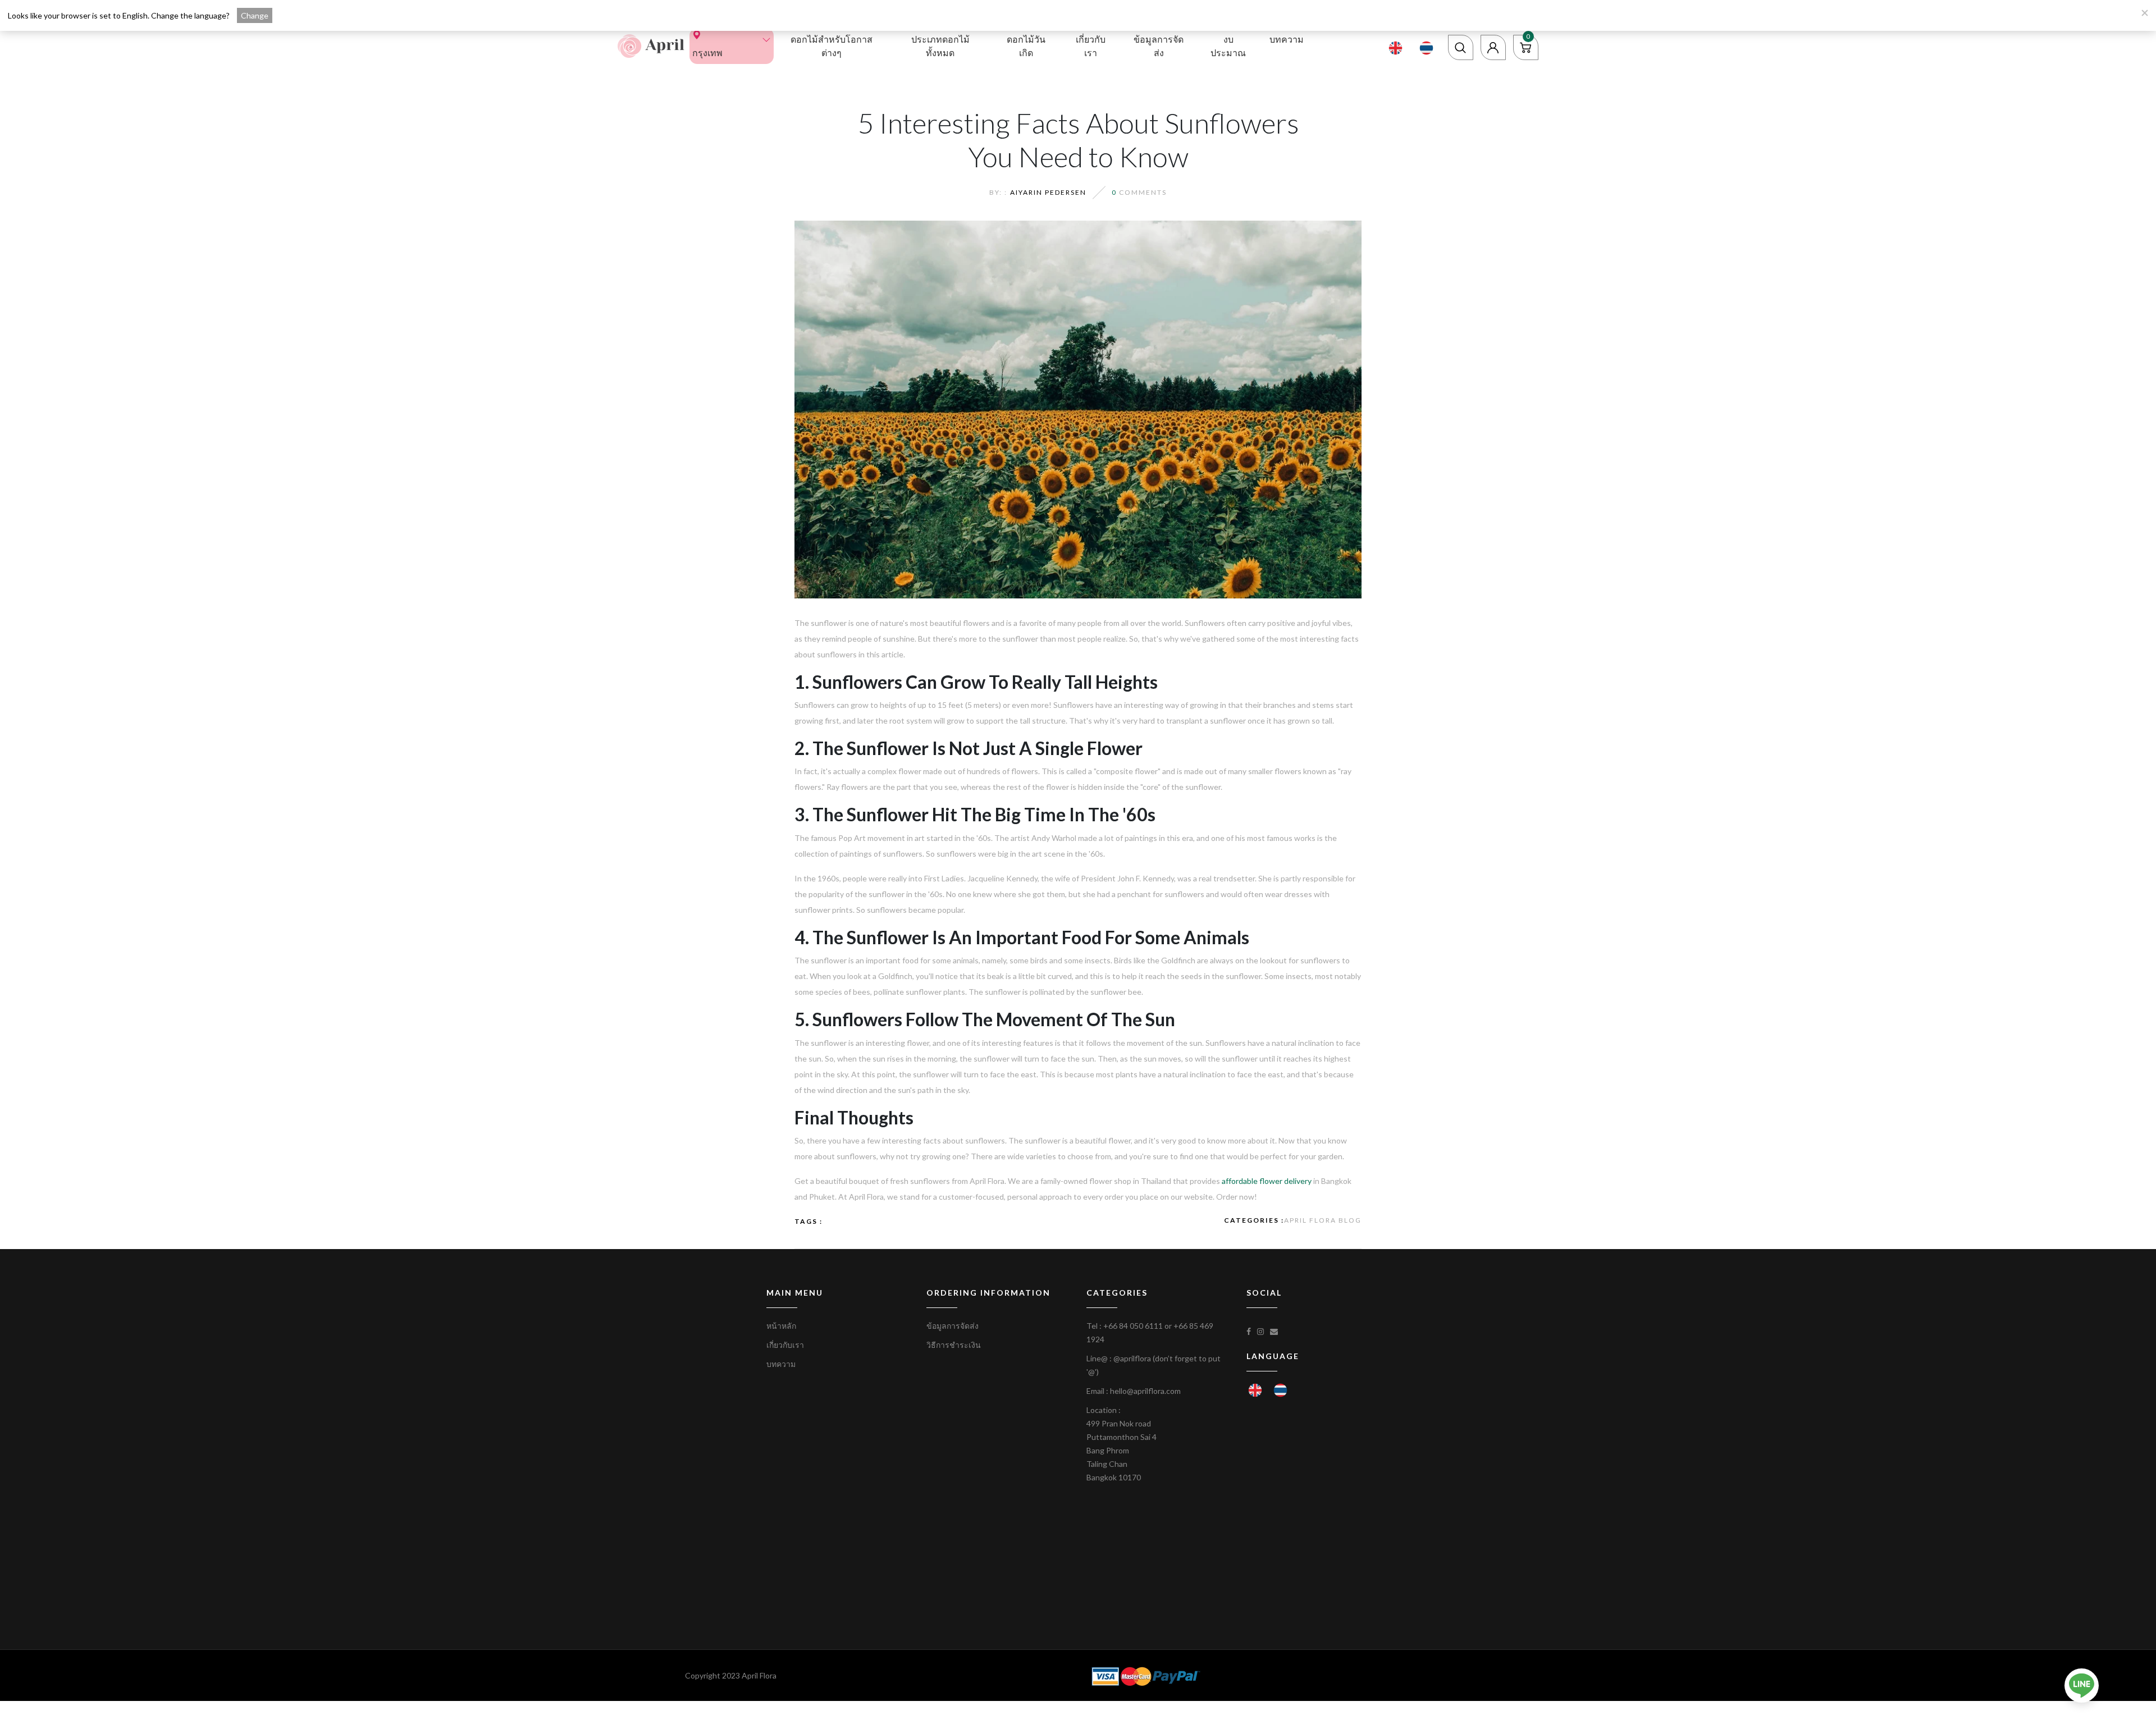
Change (255, 15)
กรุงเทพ (707, 52)
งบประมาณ (1228, 46)
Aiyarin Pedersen (1048, 192)
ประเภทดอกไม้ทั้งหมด (940, 46)
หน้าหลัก (781, 1326)
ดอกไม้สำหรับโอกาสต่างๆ (832, 46)
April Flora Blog (1323, 1220)
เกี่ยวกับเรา (1091, 46)
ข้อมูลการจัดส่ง (1159, 46)
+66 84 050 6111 (1133, 1326)
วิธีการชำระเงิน (954, 1345)
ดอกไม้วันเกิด (1026, 46)
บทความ (1287, 39)
